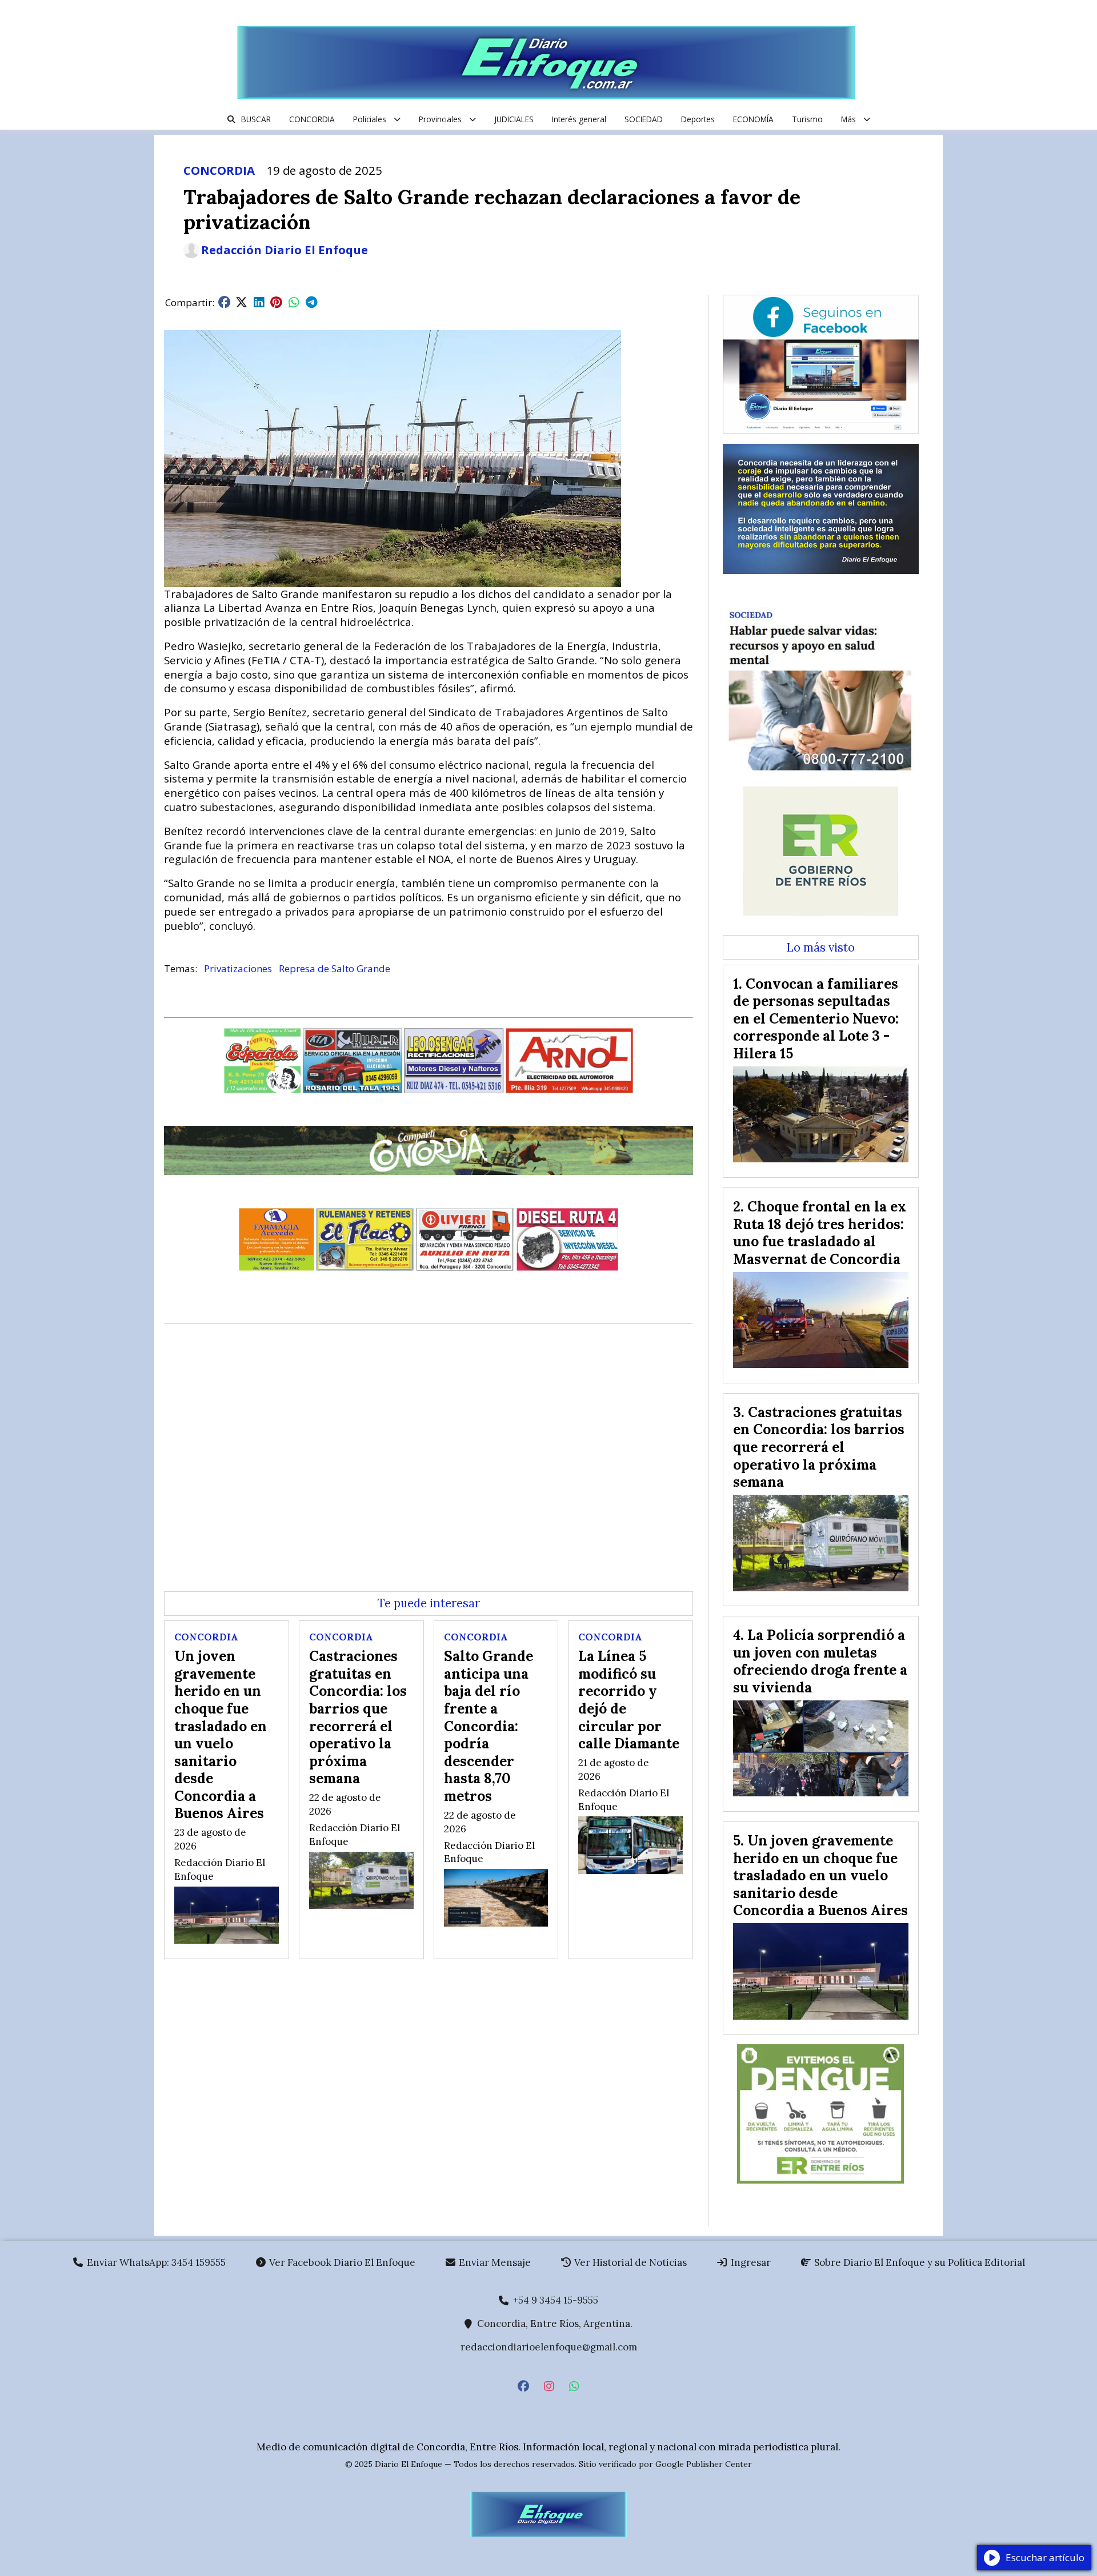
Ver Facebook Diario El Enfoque (341, 2262)
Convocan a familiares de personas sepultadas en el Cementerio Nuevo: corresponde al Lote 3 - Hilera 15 (816, 1018)
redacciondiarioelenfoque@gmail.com (549, 2347)
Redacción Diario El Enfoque (285, 250)
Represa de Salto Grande (335, 968)
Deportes (698, 119)
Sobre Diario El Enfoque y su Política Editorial (918, 2262)
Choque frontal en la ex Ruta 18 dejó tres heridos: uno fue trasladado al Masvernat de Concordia (820, 1233)
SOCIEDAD (644, 119)
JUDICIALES (514, 119)
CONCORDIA (312, 119)
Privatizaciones (238, 968)
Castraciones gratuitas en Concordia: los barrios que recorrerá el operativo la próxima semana (358, 1717)
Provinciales (440, 119)
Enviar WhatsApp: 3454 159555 (155, 2262)
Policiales (370, 119)
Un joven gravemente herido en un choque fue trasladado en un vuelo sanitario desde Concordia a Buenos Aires (221, 1734)
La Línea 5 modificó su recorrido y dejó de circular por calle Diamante (629, 1700)
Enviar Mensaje (494, 2262)
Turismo (807, 119)
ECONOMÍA (753, 119)
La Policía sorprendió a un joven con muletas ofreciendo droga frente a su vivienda (820, 1661)
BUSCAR (256, 119)
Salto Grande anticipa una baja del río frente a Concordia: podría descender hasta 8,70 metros (489, 1726)
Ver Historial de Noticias (629, 2262)
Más (848, 119)
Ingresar (750, 2262)
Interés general (579, 119)
